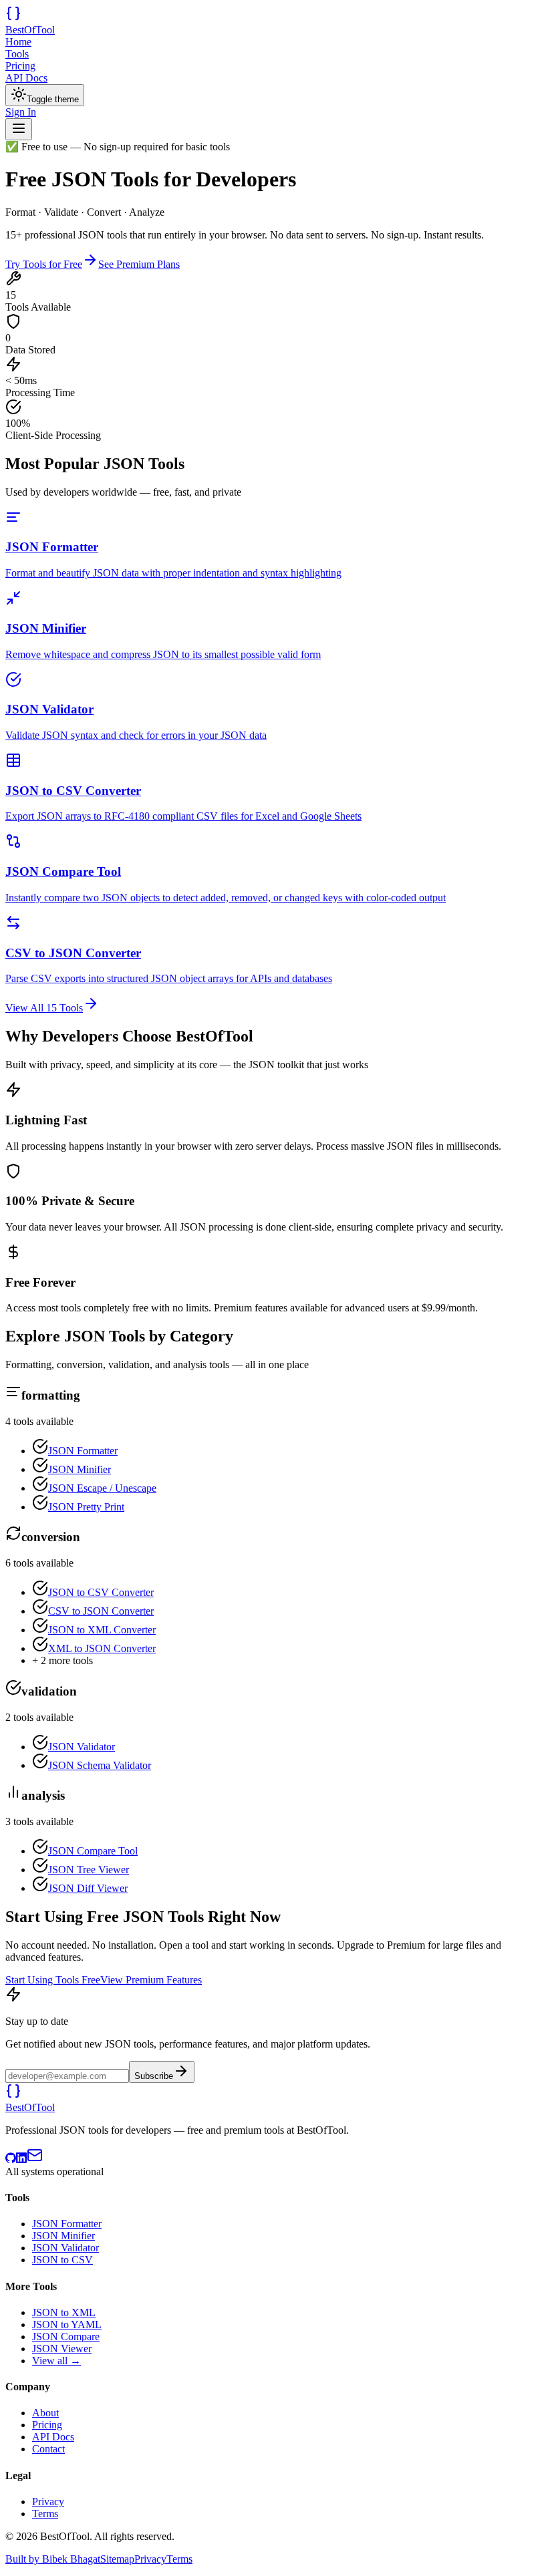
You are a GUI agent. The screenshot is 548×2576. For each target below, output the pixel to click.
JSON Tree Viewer (89, 1870)
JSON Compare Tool (93, 1851)
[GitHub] (11, 2159)
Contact (48, 2449)
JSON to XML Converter (102, 1630)
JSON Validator (82, 1747)
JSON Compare (66, 2337)
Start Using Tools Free (53, 1980)
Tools (17, 54)
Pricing (20, 66)
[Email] (35, 2159)
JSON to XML (64, 2312)
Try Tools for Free (44, 264)
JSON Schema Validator (100, 1765)
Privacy (48, 2502)
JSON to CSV (62, 2260)
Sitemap (117, 2559)
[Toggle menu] (19, 129)
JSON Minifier (80, 1469)
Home (18, 42)
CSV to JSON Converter (101, 1611)
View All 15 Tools (44, 1008)
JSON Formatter (83, 1451)
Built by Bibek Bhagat (53, 2559)
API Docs (26, 78)
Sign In (21, 112)
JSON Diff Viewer (88, 1888)
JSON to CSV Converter (101, 1592)
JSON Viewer (62, 2349)
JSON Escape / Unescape (102, 1488)
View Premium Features (151, 1980)
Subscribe (154, 2076)
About (45, 2413)
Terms (45, 2514)
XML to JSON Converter (102, 1648)
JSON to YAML (67, 2324)
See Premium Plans (139, 264)
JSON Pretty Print (86, 1507)
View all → (56, 2361)
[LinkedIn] (21, 2159)
